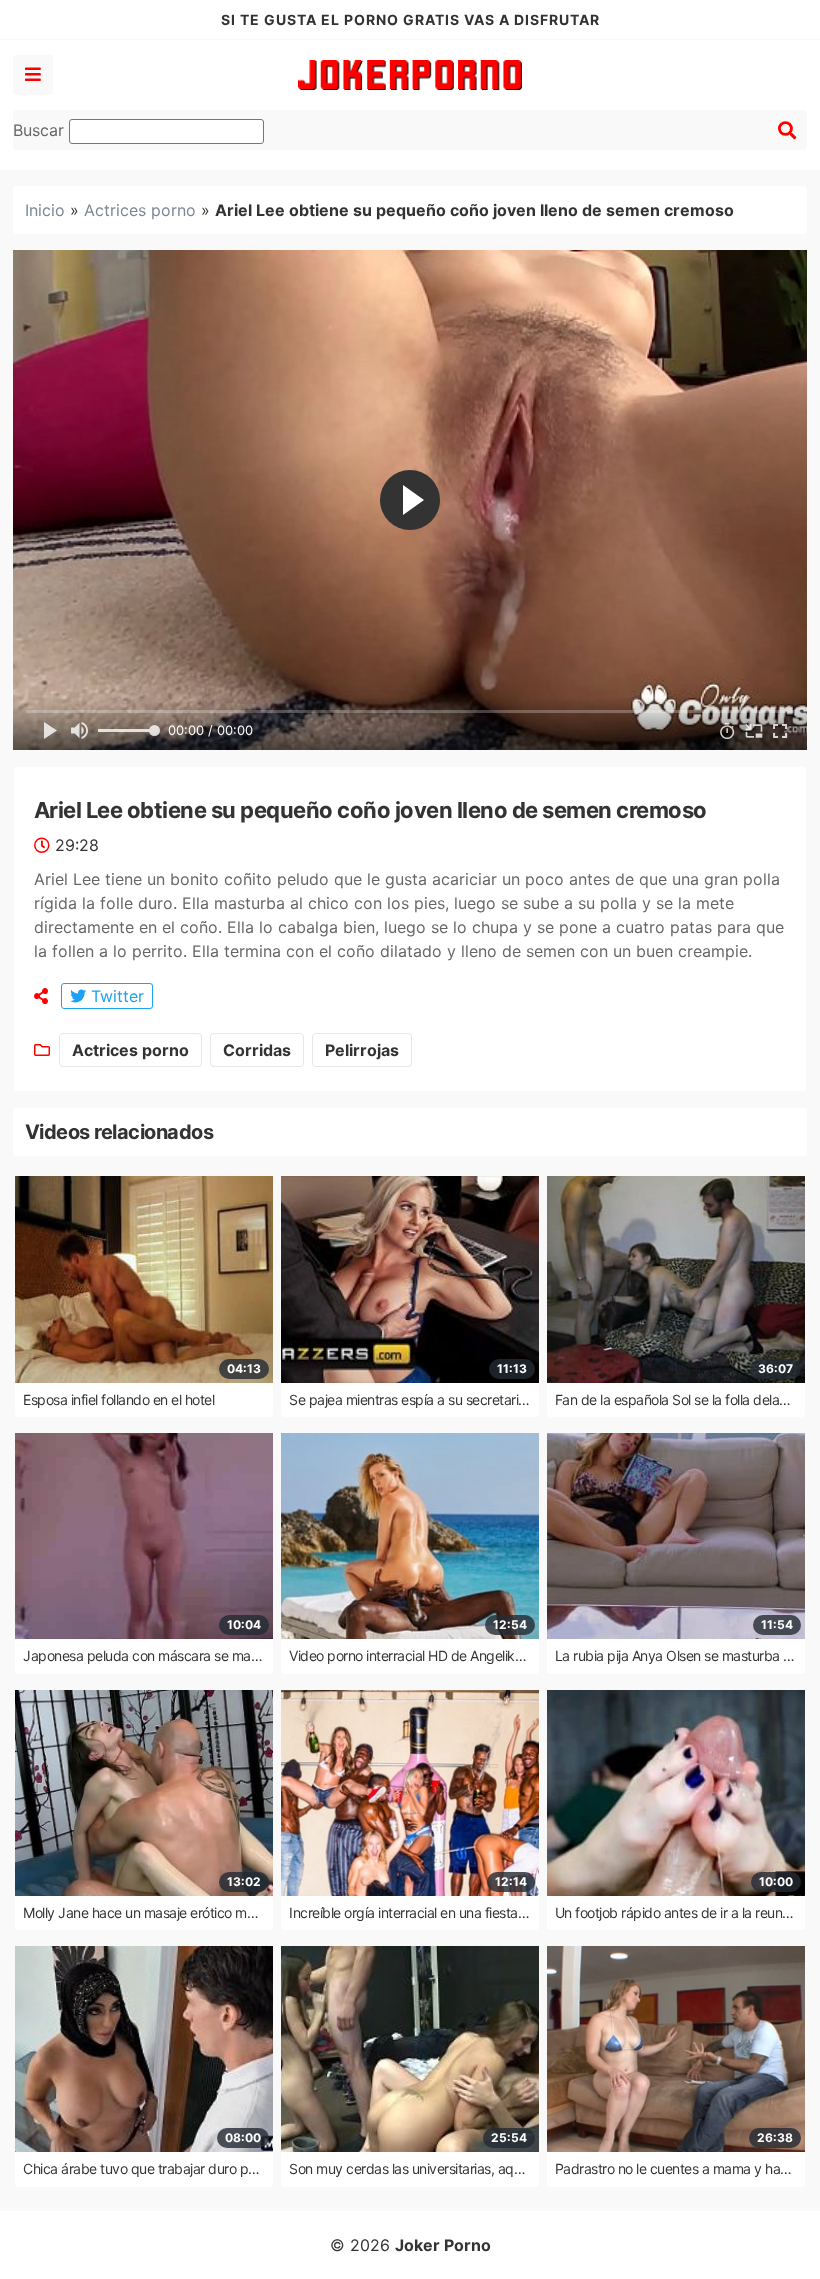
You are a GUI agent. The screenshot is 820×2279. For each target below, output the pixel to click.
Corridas (257, 1050)
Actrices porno (140, 210)
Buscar (41, 130)
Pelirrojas (362, 1050)
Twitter (115, 996)
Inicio (45, 210)
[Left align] (33, 75)
